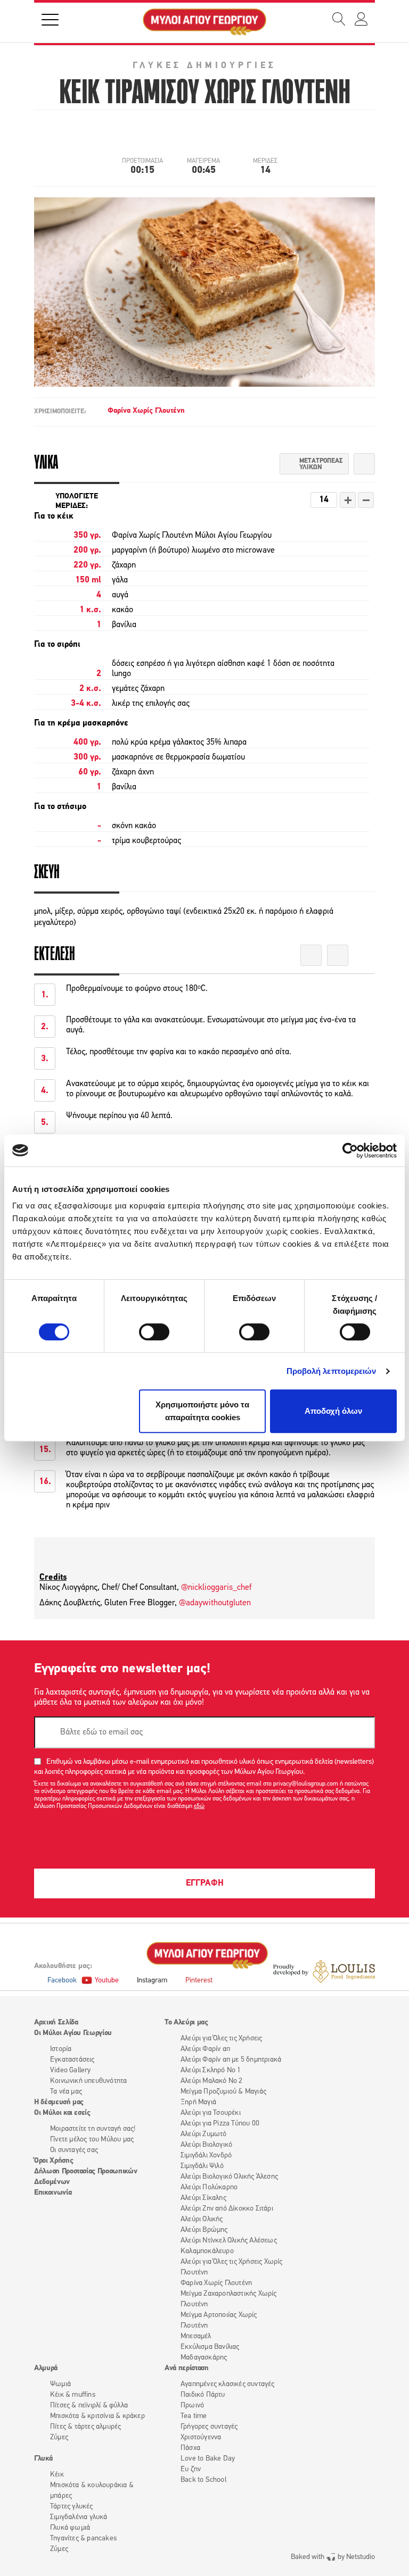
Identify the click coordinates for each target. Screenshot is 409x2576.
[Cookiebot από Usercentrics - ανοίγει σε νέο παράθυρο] (350, 1151)
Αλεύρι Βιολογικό (206, 2145)
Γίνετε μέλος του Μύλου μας (92, 2140)
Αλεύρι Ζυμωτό (204, 2134)
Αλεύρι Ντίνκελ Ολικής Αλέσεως (229, 2241)
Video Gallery (71, 2070)
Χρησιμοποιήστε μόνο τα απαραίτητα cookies (202, 1411)
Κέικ (57, 2475)
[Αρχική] (204, 22)
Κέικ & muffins (73, 2395)
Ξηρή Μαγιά (198, 2102)
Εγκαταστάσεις (72, 2060)
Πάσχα (190, 2448)
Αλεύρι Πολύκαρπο (209, 2187)
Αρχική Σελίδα (56, 2023)
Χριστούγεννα (201, 2437)
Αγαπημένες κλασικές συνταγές (228, 2384)
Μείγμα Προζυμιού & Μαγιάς (223, 2092)
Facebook (62, 1981)
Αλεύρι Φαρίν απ (205, 2049)
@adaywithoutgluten (215, 1603)
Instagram (152, 1981)
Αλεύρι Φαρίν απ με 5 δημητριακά (231, 2060)
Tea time (194, 2416)
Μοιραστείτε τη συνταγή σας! (93, 2129)
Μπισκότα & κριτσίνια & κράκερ (97, 2416)
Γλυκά (43, 2459)
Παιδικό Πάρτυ (203, 2395)
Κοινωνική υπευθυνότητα (88, 2081)
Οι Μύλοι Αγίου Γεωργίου (73, 2033)
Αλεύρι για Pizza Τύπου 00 (220, 2124)
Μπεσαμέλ (196, 2336)
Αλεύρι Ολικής (202, 2219)
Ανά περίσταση (186, 2368)
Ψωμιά (60, 2384)
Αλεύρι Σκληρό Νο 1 (211, 2070)
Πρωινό (192, 2406)
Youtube (107, 1981)
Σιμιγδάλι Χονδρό (206, 2156)
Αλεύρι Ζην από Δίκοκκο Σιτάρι (227, 2209)
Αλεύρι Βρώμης (204, 2230)
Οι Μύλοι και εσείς (62, 2113)
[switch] (154, 1332)
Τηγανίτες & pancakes (83, 2539)
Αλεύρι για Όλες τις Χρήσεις (221, 2039)
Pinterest (199, 1981)
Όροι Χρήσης (54, 2161)
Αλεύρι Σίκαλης (203, 2198)
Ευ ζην (191, 2469)
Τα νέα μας (66, 2092)
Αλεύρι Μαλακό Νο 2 (212, 2081)
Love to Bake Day (208, 2459)
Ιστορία (61, 2049)
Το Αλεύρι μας (186, 2023)
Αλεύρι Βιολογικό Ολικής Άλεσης (229, 2177)
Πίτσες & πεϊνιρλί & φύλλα (89, 2406)
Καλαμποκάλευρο (207, 2251)
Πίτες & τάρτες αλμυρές (85, 2427)
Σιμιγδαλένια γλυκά (79, 2517)
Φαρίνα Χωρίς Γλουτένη (146, 411)
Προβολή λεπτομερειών (332, 1371)
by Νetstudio (333, 2557)
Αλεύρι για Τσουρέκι (211, 2113)
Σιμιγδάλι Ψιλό (202, 2166)
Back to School (203, 2480)
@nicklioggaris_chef (216, 1588)
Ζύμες (59, 2437)
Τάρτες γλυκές (72, 2507)
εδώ (199, 1806)
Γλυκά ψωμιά (70, 2528)
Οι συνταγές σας (74, 2150)
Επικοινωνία (53, 2193)
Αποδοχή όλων (333, 1411)
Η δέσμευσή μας (59, 2102)
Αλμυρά (46, 2368)
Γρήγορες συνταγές (209, 2427)
